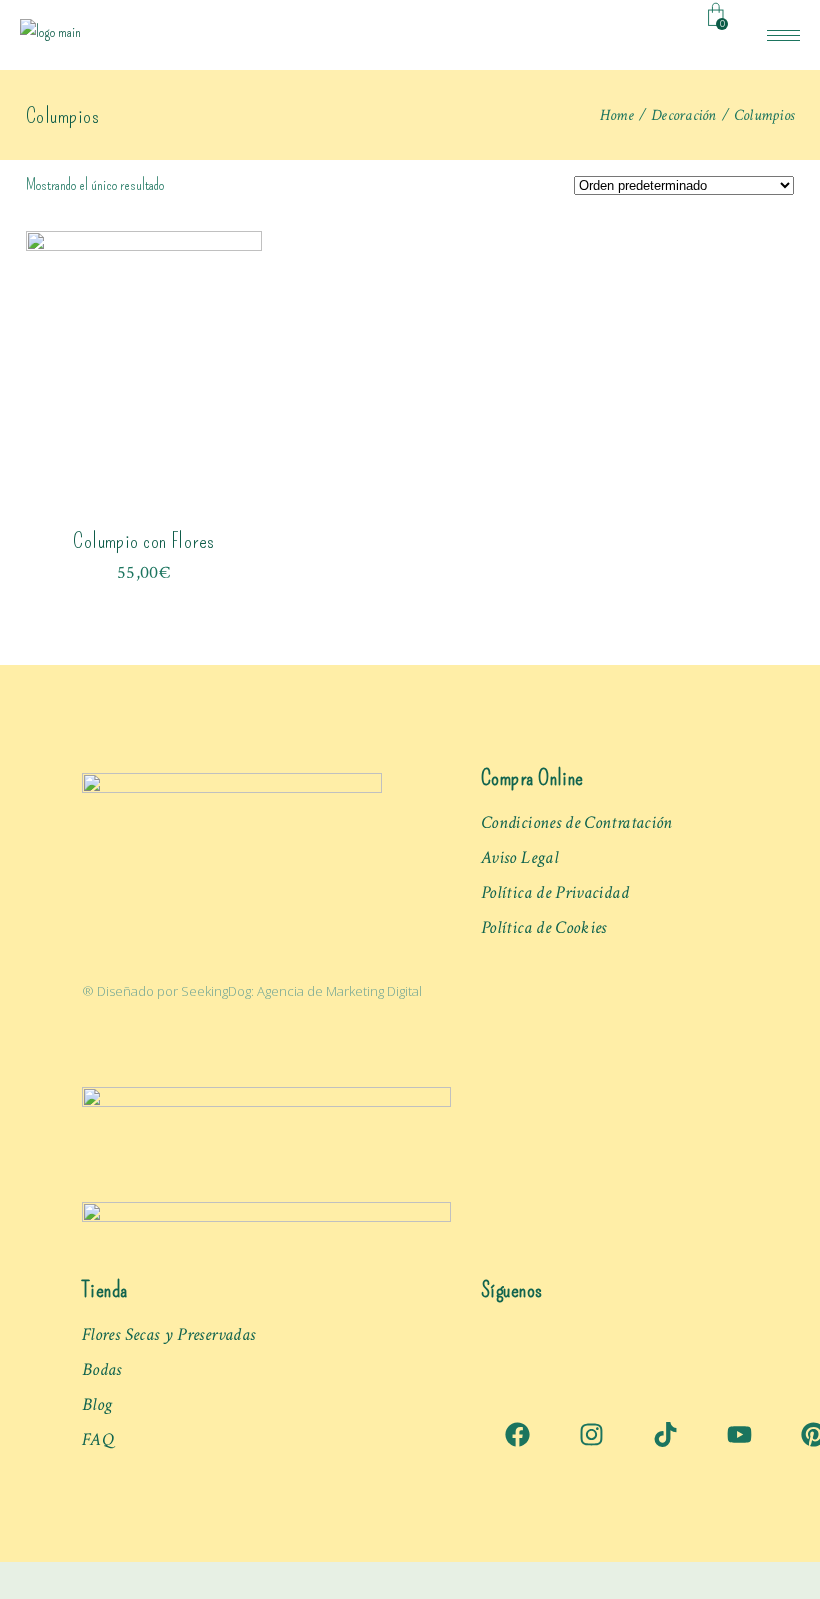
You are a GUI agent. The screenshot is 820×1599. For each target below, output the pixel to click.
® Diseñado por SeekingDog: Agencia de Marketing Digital (252, 991)
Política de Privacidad (555, 892)
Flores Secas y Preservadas (168, 1334)
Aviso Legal (519, 857)
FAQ (97, 1439)
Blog (97, 1404)
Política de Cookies (544, 927)
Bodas (102, 1369)
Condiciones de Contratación (577, 822)
